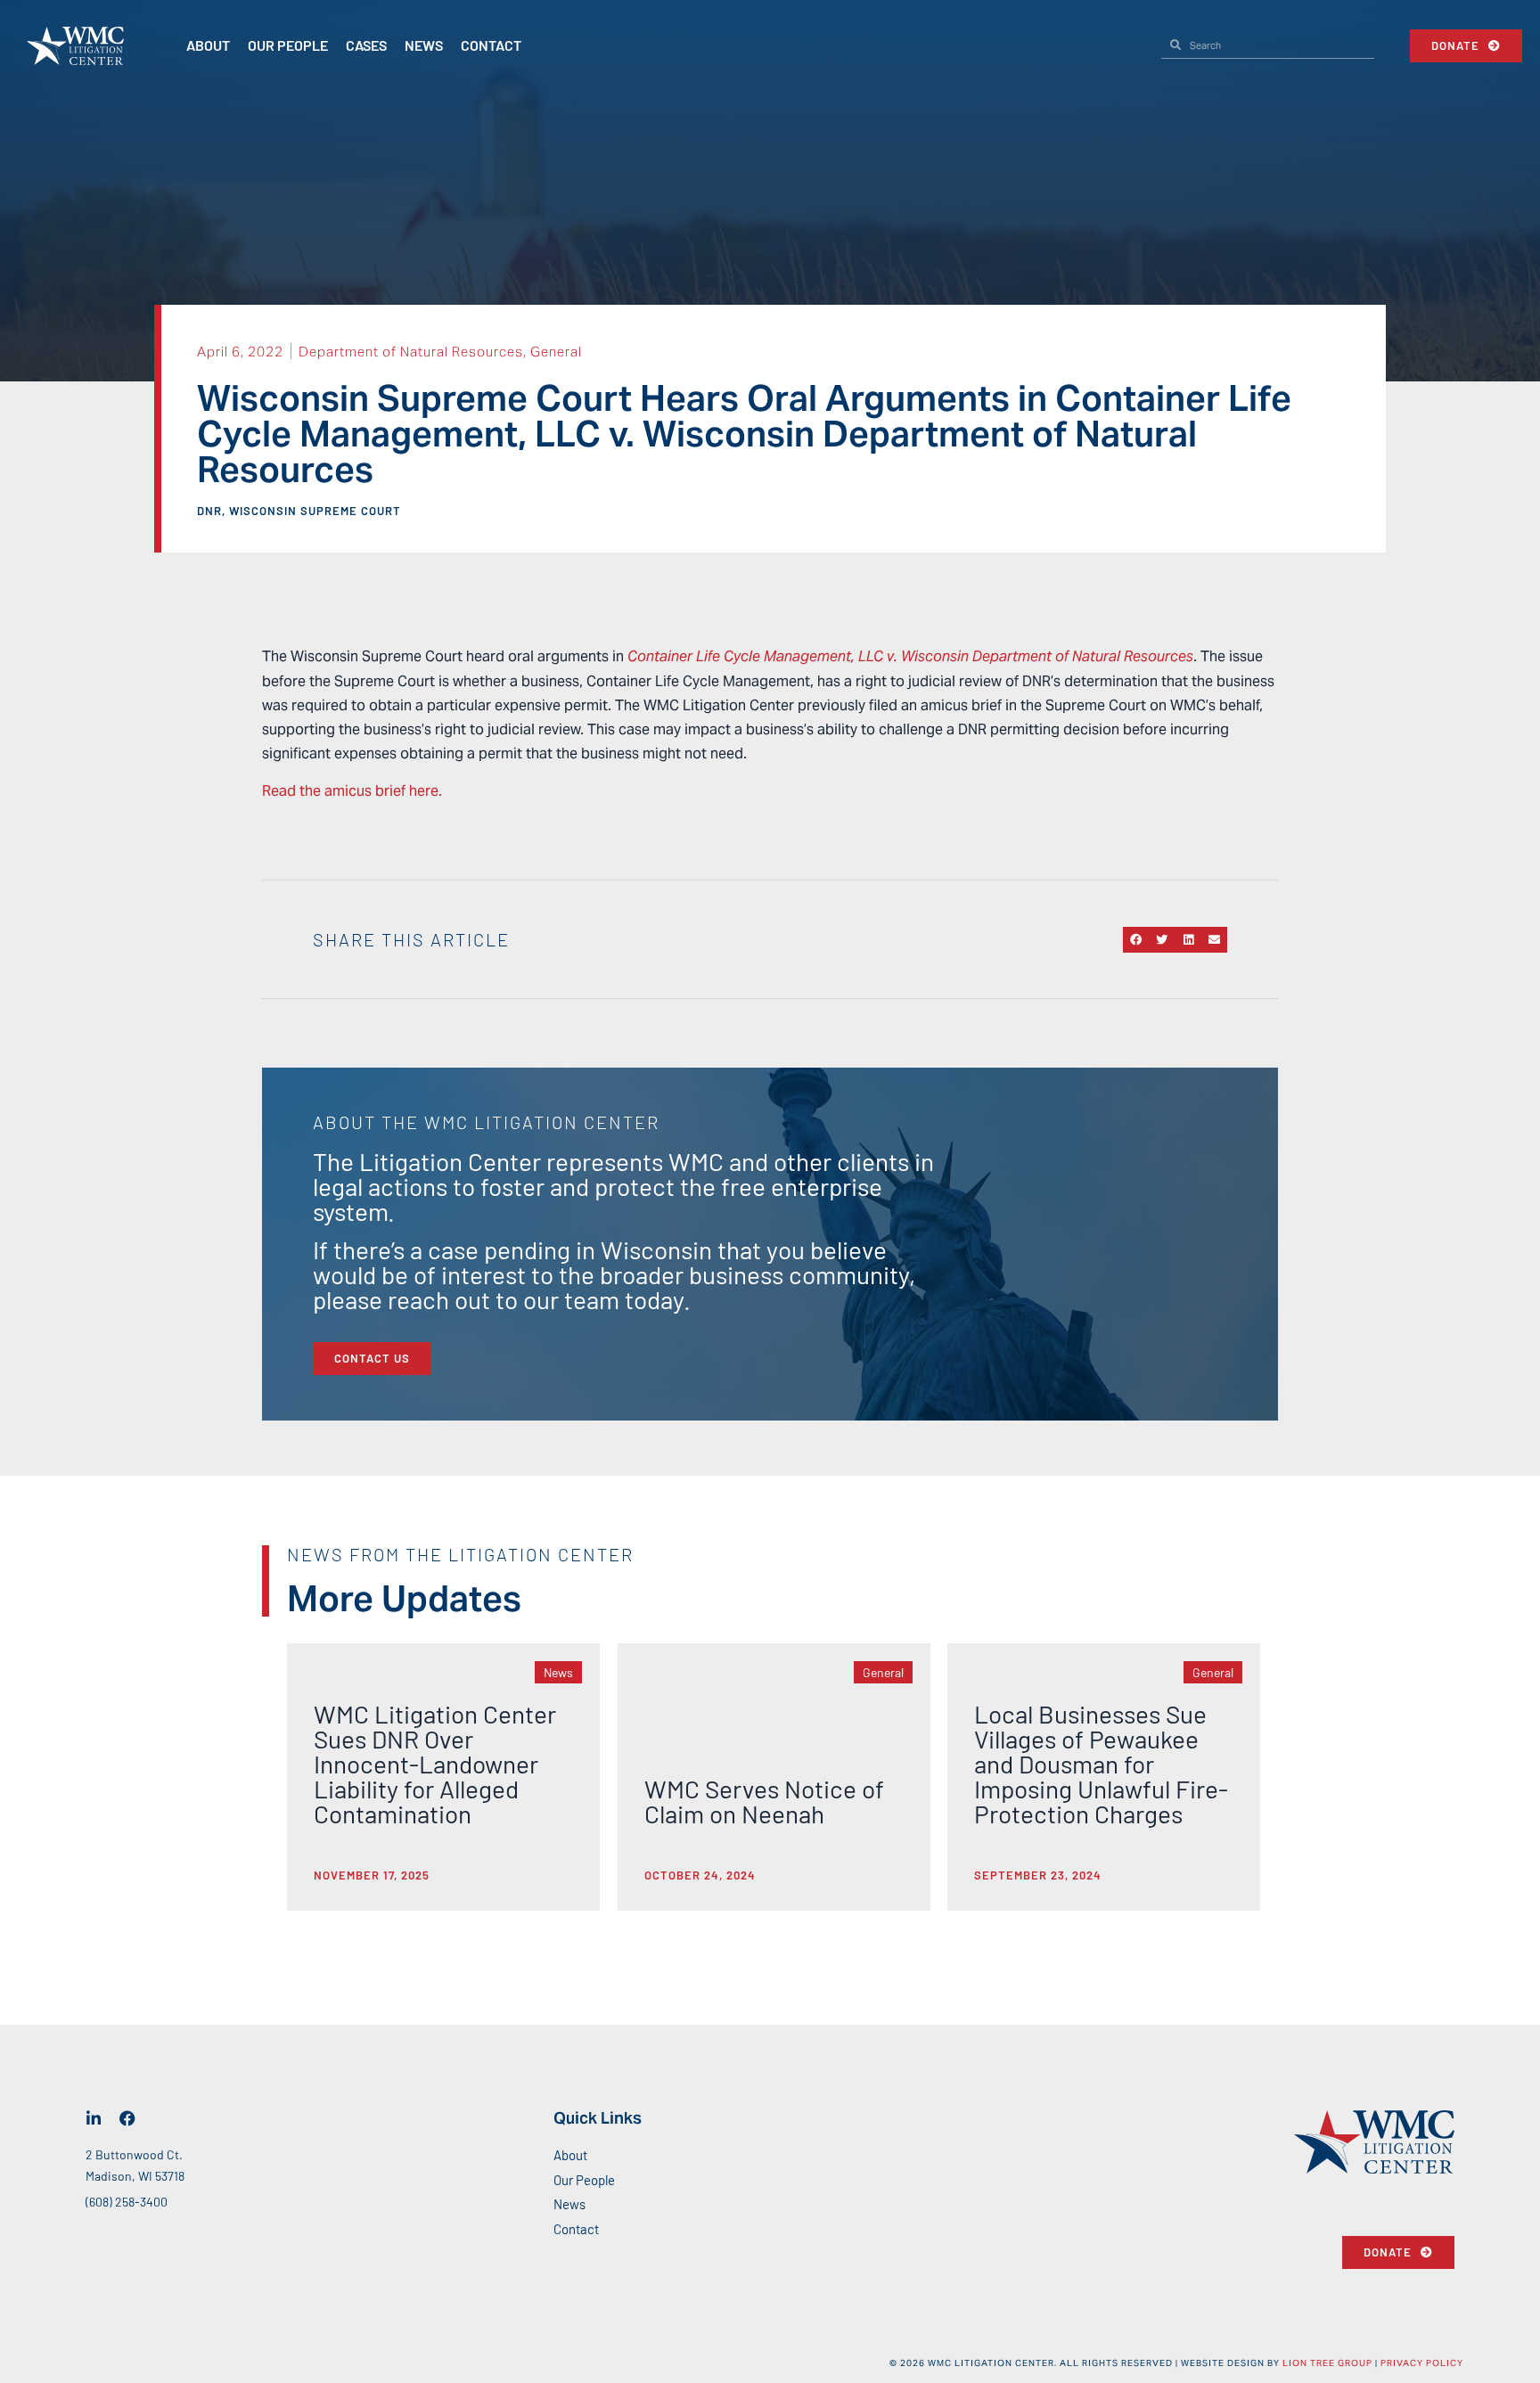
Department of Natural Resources (411, 352)
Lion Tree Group (1327, 2363)
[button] (1136, 940)
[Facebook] (127, 2118)
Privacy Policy (1422, 2363)
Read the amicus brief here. (352, 791)
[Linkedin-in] (94, 2118)
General (556, 352)
